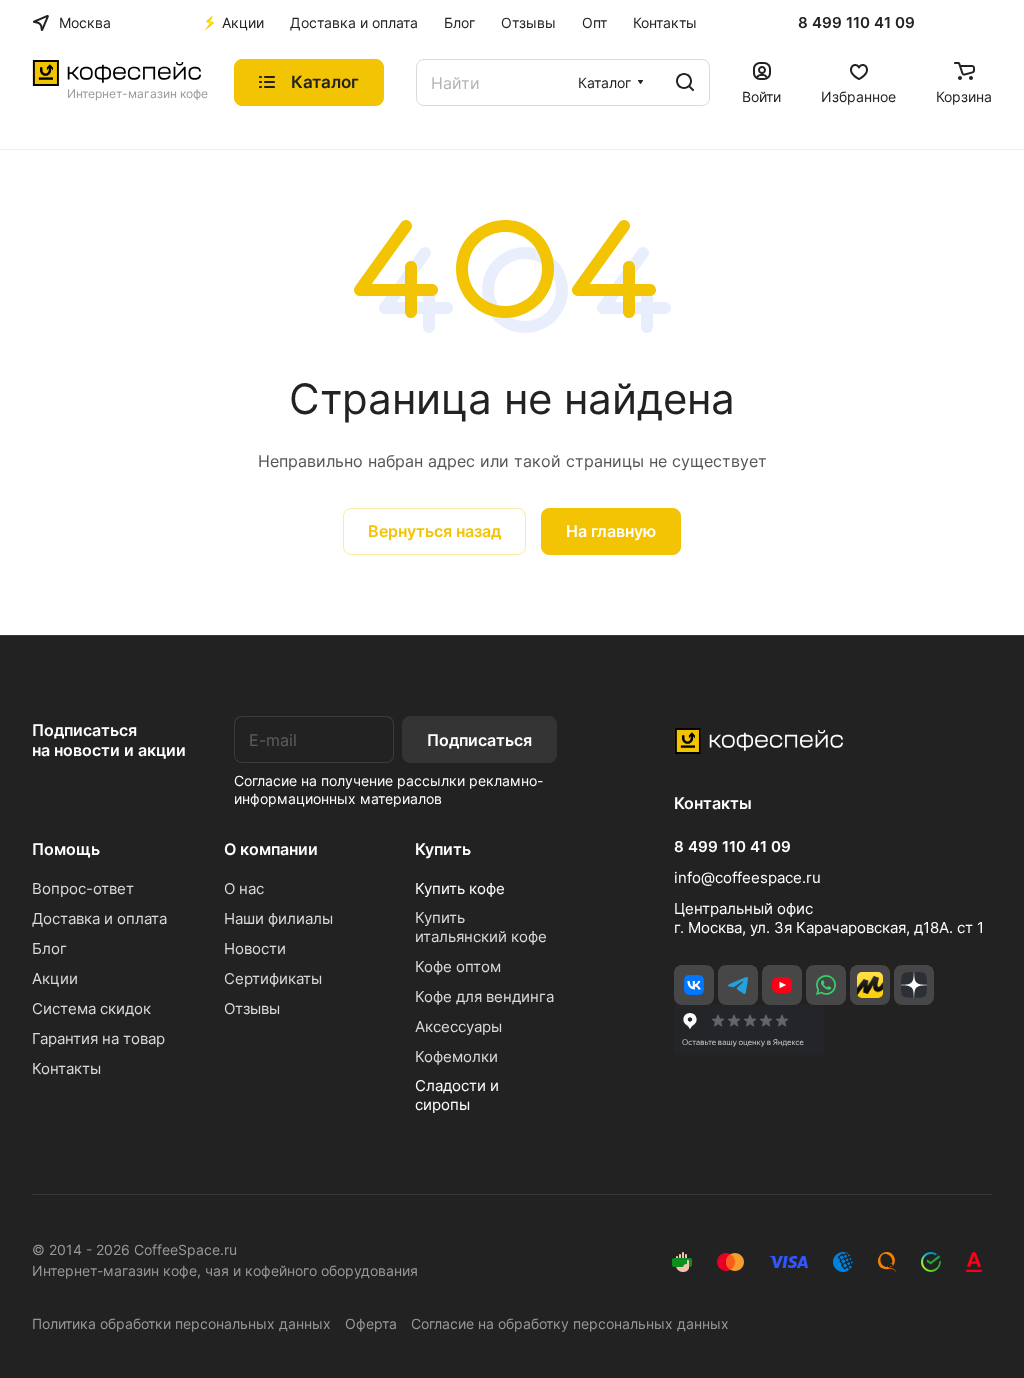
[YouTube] (782, 985)
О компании (271, 849)
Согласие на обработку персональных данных (570, 1323)
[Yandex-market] (870, 985)
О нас (244, 888)
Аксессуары (458, 1026)
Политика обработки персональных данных (181, 1323)
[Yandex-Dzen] (914, 985)
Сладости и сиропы (457, 1095)
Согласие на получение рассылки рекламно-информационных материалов (388, 789)
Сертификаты (273, 978)
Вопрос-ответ (83, 888)
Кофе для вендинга (484, 996)
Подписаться (479, 740)
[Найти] (685, 82)
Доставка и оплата (99, 918)
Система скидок (91, 1008)
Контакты (66, 1068)
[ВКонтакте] (694, 985)
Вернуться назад (434, 531)
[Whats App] (826, 985)
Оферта (371, 1323)
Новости (255, 948)
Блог (49, 948)
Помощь (66, 849)
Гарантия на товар (98, 1038)
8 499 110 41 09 (856, 23)
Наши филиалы (278, 918)
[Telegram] (738, 985)
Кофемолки (456, 1056)
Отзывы (252, 1008)
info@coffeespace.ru (747, 877)
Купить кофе (460, 888)
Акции (55, 978)
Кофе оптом (458, 966)
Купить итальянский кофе (481, 927)
